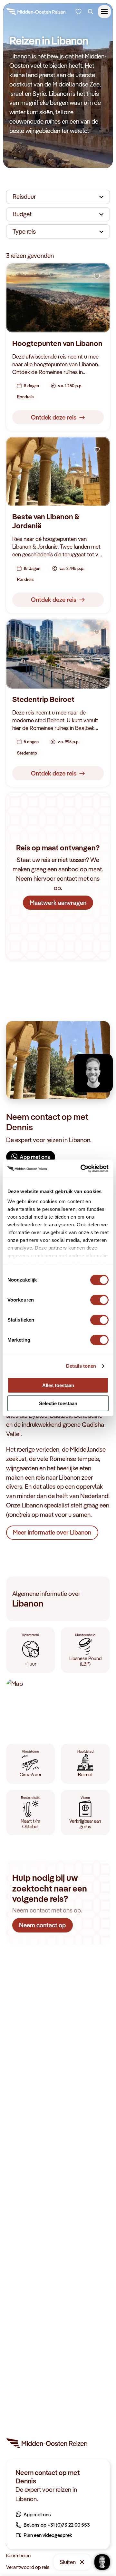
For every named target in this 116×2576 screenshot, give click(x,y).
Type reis (24, 231)
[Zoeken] (90, 11)
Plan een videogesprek (48, 2535)
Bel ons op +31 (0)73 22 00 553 (57, 2525)
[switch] (99, 1297)
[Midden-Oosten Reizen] (36, 13)
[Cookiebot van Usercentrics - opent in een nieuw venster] (82, 1169)
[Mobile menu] (104, 12)
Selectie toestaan (58, 1403)
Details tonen (81, 1366)
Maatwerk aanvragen (58, 903)
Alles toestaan (58, 1385)
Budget (22, 214)
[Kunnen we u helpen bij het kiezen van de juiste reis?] (78, 11)
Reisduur (24, 197)
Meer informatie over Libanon (52, 1532)
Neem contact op (43, 1925)
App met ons (35, 1157)
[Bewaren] (97, 277)
